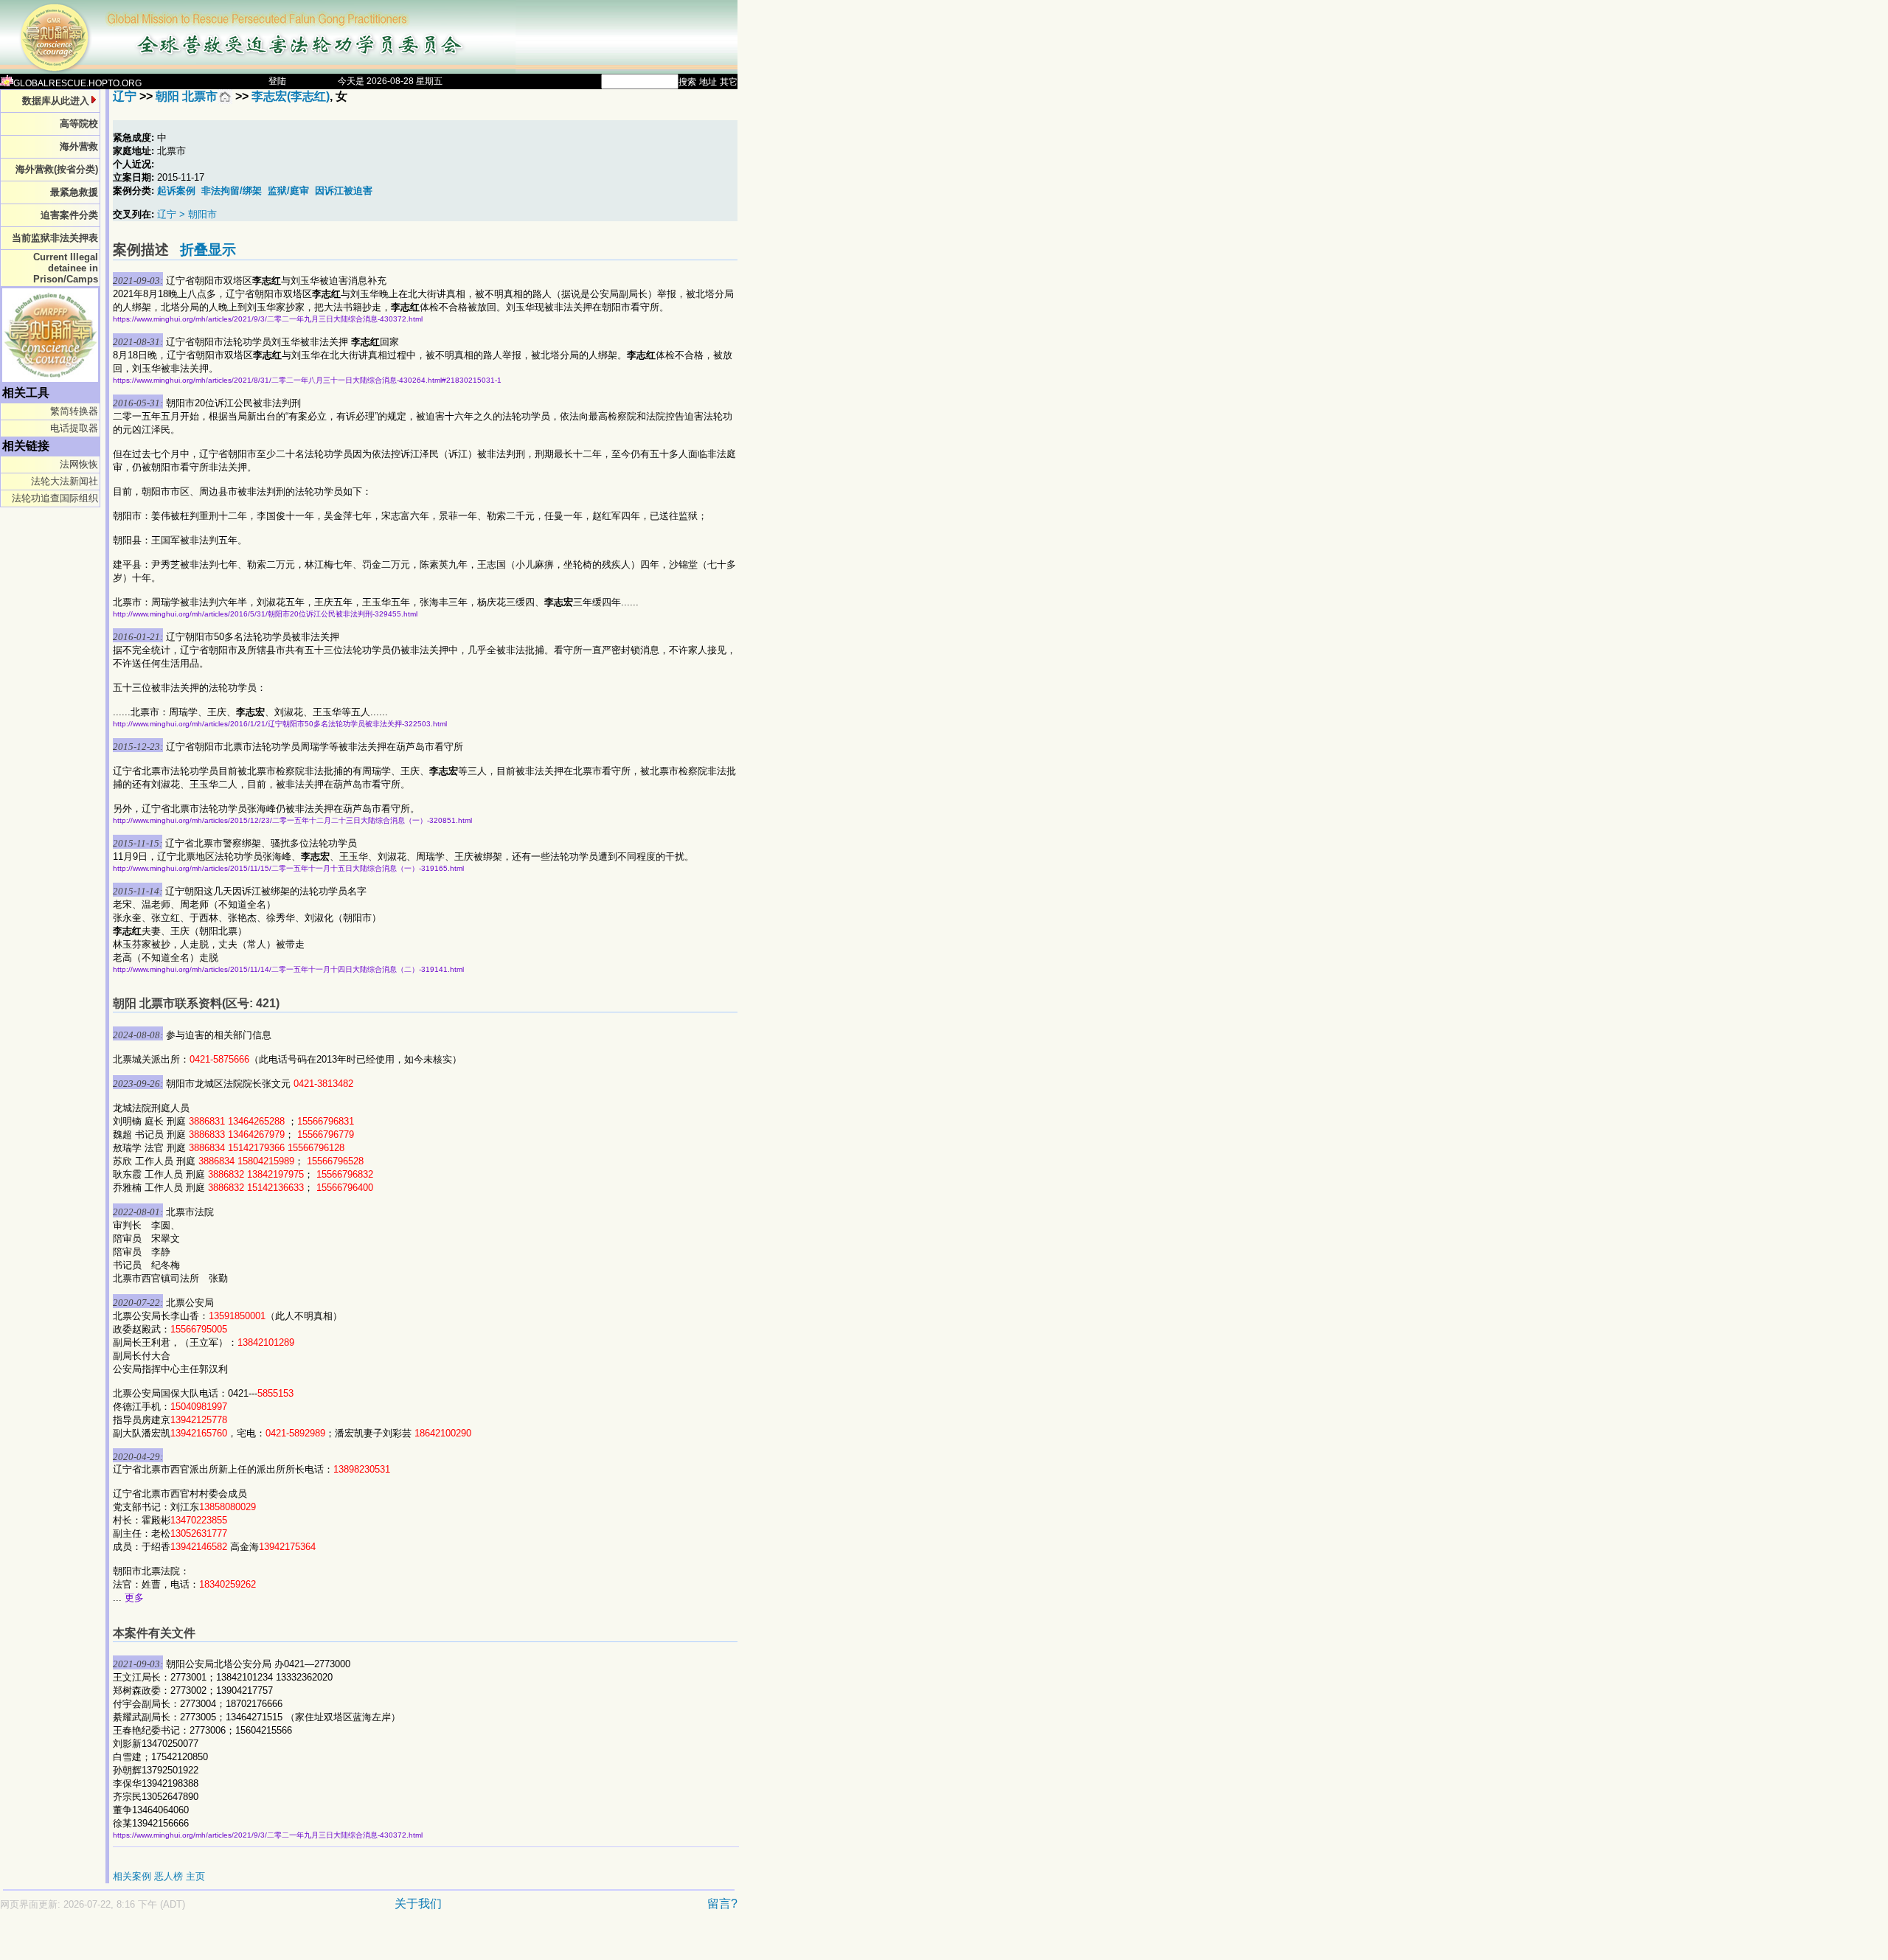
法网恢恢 (79, 464)
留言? (722, 1904)
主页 (195, 1876)
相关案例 (132, 1876)
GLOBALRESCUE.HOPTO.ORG (77, 83)
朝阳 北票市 (187, 96)
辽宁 (125, 96)
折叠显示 (208, 250)
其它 (729, 82)
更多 (134, 1598)
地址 (708, 82)
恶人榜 (169, 1876)
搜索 (687, 82)
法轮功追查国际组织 (55, 498)
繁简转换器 (74, 411)
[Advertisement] (317, 1943)
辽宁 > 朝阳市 (187, 214)
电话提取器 (74, 428)
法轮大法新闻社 (65, 481)
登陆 (277, 81)
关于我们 (418, 1904)
